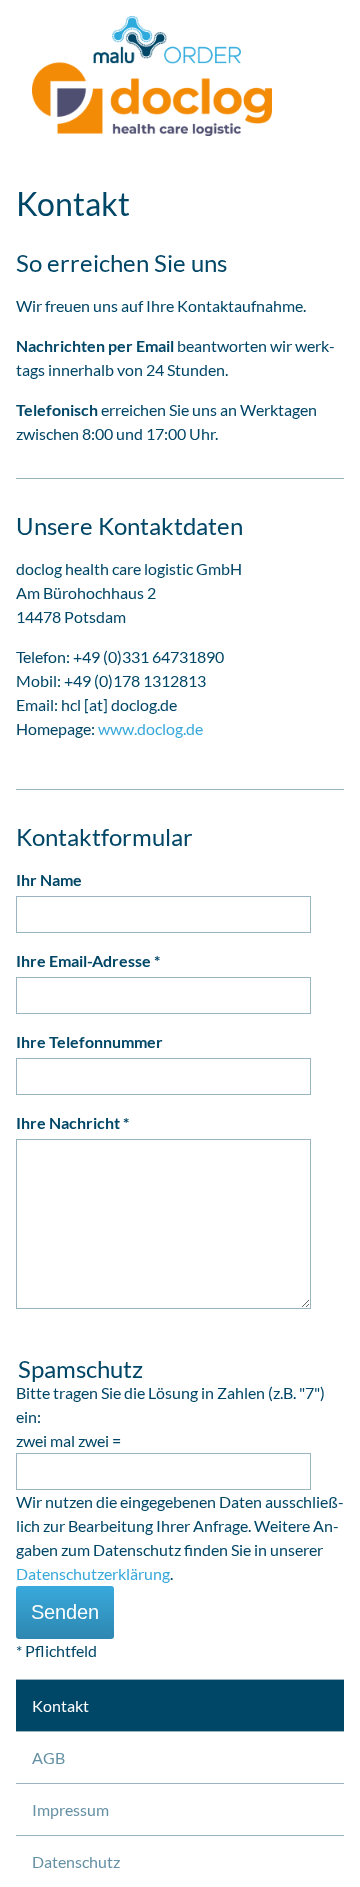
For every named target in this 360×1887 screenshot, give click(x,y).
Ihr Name (49, 879)
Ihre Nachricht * (72, 1122)
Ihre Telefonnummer (89, 1041)
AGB (48, 1757)
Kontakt (60, 1705)
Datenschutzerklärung (93, 1573)
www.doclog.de (150, 728)
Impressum (70, 1809)
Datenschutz (76, 1861)
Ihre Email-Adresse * (88, 960)
